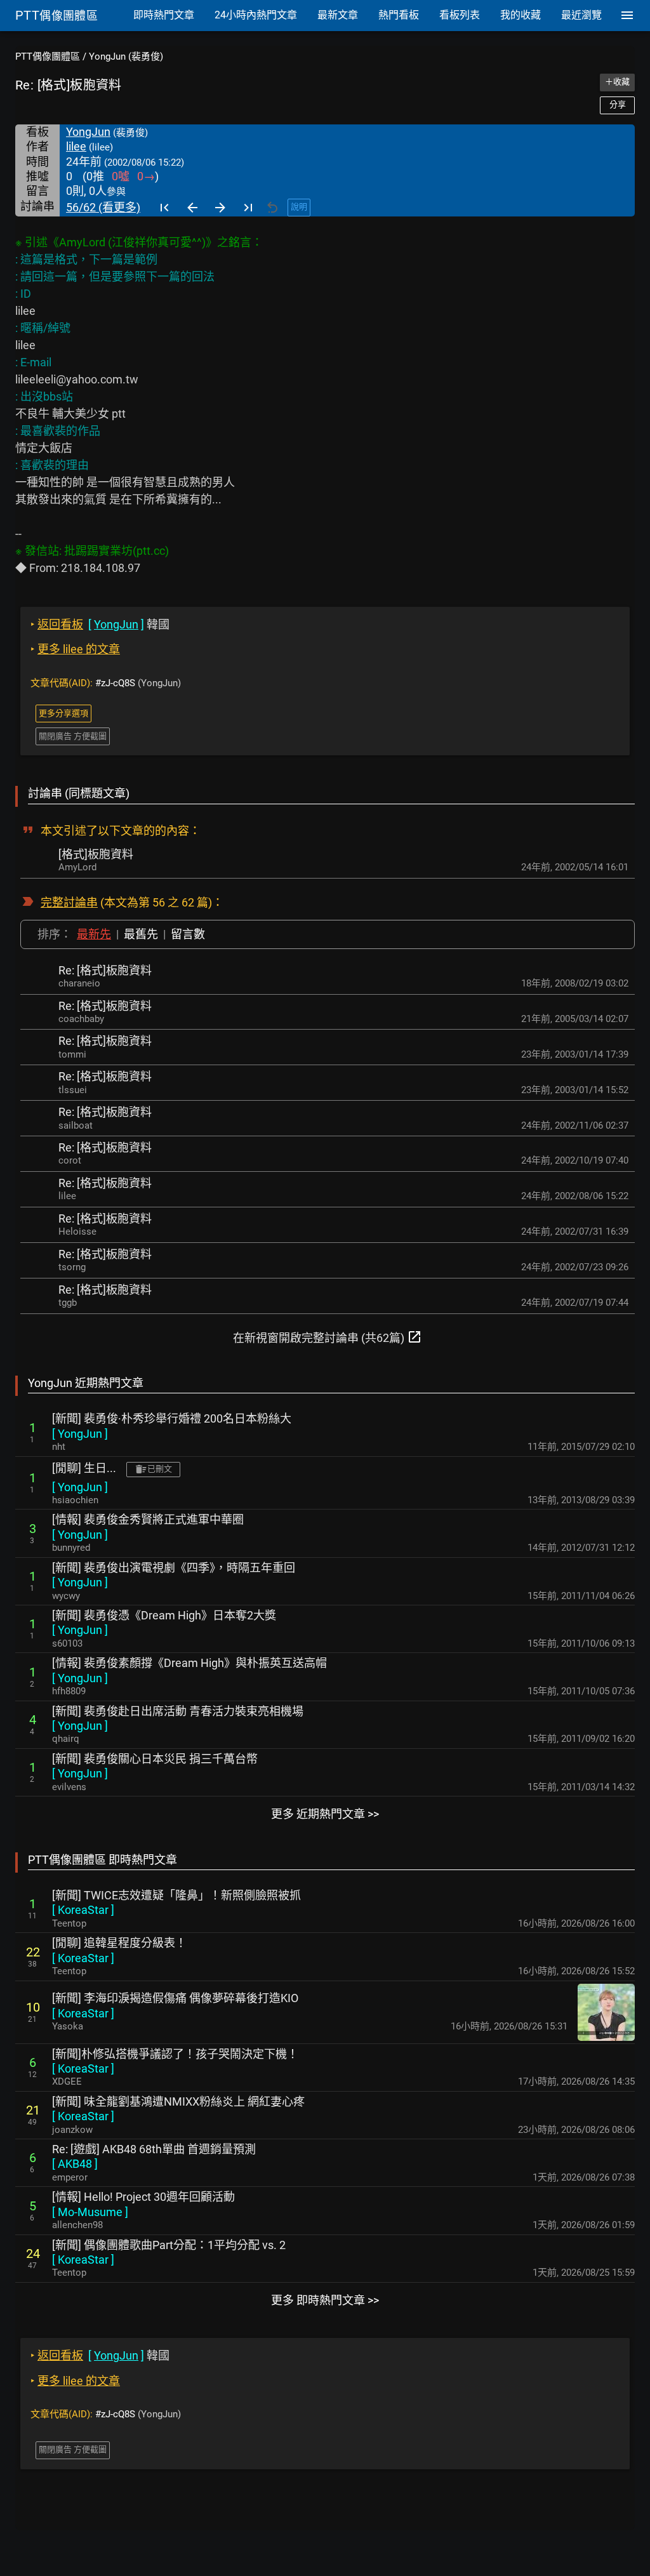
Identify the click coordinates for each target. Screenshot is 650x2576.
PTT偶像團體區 (48, 56)
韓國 (100, 624)
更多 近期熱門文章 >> (325, 1814)
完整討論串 (69, 902)
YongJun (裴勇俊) (126, 56)
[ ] (80, 1434)
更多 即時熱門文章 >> (325, 2300)
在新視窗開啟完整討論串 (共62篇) (328, 1337)
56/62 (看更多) (103, 207)
